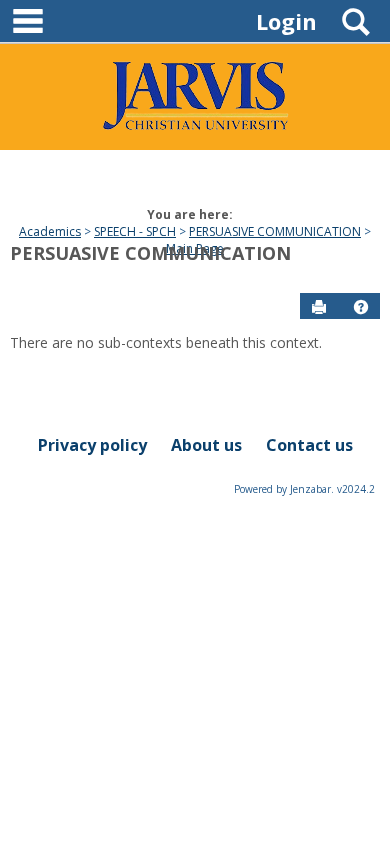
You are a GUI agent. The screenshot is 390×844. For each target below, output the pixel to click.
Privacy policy (92, 445)
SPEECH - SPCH (135, 231)
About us (206, 445)
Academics (50, 231)
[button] (361, 307)
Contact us (309, 445)
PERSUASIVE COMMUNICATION (275, 231)
